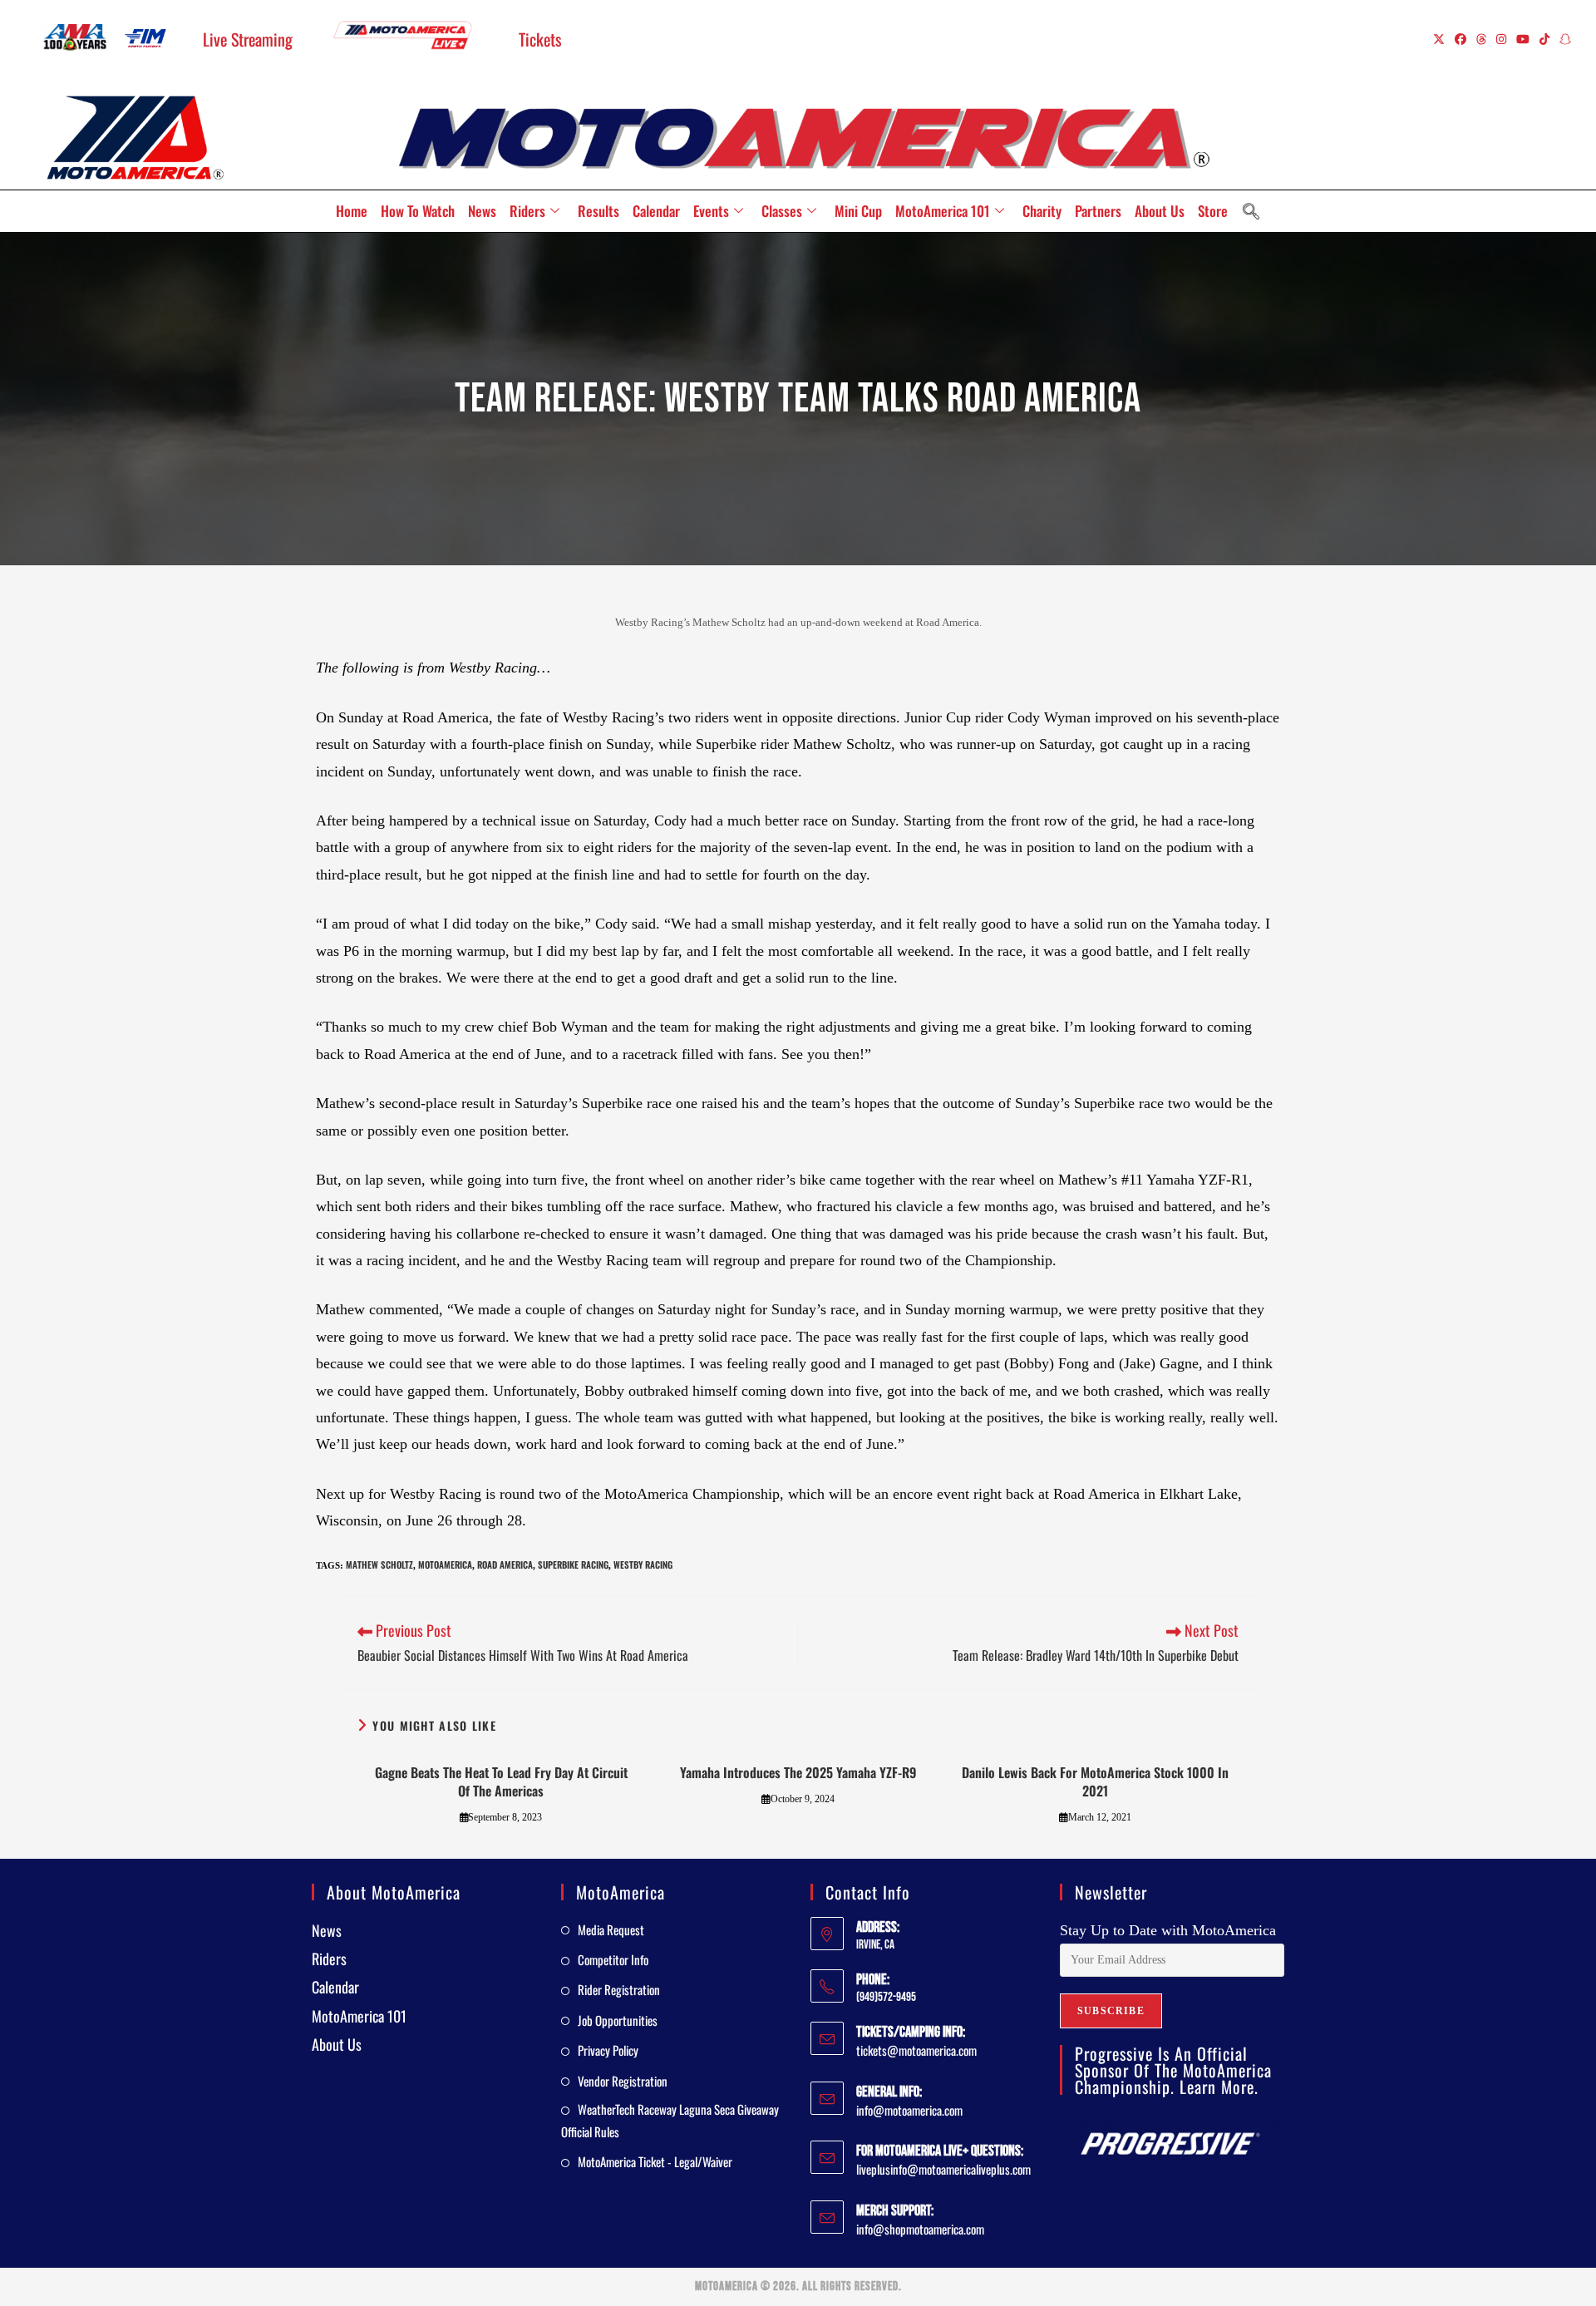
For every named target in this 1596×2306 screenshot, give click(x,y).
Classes (782, 211)
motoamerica (445, 1564)
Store (1213, 211)
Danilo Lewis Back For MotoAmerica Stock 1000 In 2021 (1095, 1782)
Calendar (656, 211)
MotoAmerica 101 (943, 211)
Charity (1042, 211)
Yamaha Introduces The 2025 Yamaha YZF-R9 (798, 1772)
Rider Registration (619, 1989)
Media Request (611, 1929)
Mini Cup (858, 211)
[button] (1251, 211)
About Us (1160, 211)
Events (711, 211)
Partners (1098, 211)
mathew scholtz (379, 1564)
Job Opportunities (618, 2020)
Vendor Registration (623, 2081)
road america (505, 1564)
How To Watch (418, 211)
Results (598, 211)
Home (352, 211)
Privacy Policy (608, 2050)
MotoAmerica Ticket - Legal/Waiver (655, 2161)
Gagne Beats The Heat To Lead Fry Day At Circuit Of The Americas (501, 1782)
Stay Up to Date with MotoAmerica (1168, 1930)
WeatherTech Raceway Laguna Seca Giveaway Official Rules (670, 2120)
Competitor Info (613, 1959)
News (482, 211)
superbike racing (573, 1564)
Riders (527, 211)
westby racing (643, 1564)
